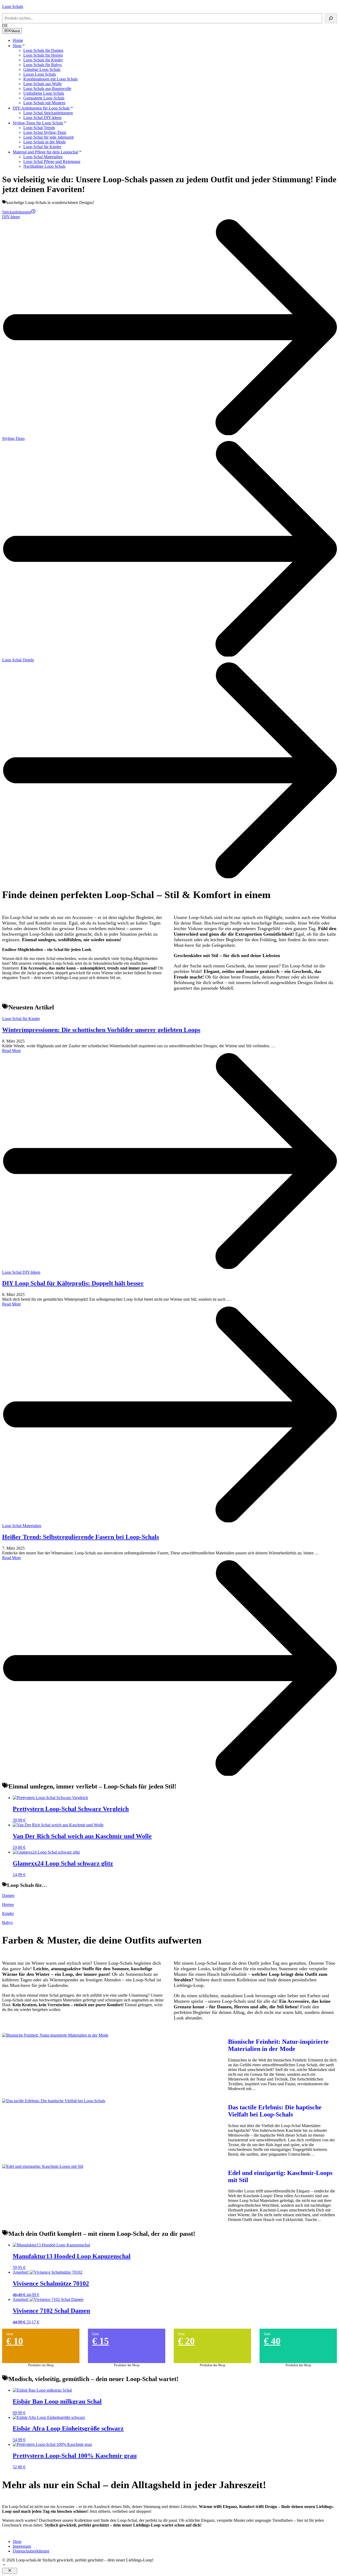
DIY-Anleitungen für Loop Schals (41, 108)
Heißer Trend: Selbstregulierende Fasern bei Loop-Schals (81, 1537)
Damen (8, 1895)
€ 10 (15, 2341)
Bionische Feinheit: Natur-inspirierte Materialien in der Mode (278, 2045)
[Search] (331, 18)
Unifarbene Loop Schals (44, 93)
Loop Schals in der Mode (44, 142)
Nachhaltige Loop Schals (44, 166)
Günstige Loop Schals (42, 69)
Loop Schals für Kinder (43, 60)
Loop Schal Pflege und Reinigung (52, 161)
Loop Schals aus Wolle (43, 84)
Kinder (8, 1913)
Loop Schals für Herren (43, 55)
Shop (17, 46)
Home (18, 40)
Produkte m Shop (127, 2365)
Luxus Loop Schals (40, 74)
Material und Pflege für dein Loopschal (45, 152)
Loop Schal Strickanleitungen (48, 113)
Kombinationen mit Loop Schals (50, 79)
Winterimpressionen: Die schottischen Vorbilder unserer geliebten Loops (101, 1030)
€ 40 (272, 2341)
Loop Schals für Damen (43, 50)
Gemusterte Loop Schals (44, 98)
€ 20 (186, 2341)
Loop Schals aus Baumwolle (47, 88)
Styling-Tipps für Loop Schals (38, 123)
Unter (10, 2333)
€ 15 (101, 2341)
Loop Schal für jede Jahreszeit (48, 137)
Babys (7, 1922)
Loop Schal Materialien (43, 157)
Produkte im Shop (41, 2365)
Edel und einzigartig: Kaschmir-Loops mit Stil (280, 2176)
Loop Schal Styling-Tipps (45, 132)
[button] (4, 2565)
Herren (8, 1904)
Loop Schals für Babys (43, 65)
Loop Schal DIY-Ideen (42, 118)
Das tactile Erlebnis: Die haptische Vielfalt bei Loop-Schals (275, 2111)
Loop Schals (13, 6)
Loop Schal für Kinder (42, 147)
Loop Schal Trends (39, 128)
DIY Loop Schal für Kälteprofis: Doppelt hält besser (73, 1283)
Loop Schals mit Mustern (44, 103)
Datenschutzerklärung (31, 2551)
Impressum (22, 2546)
